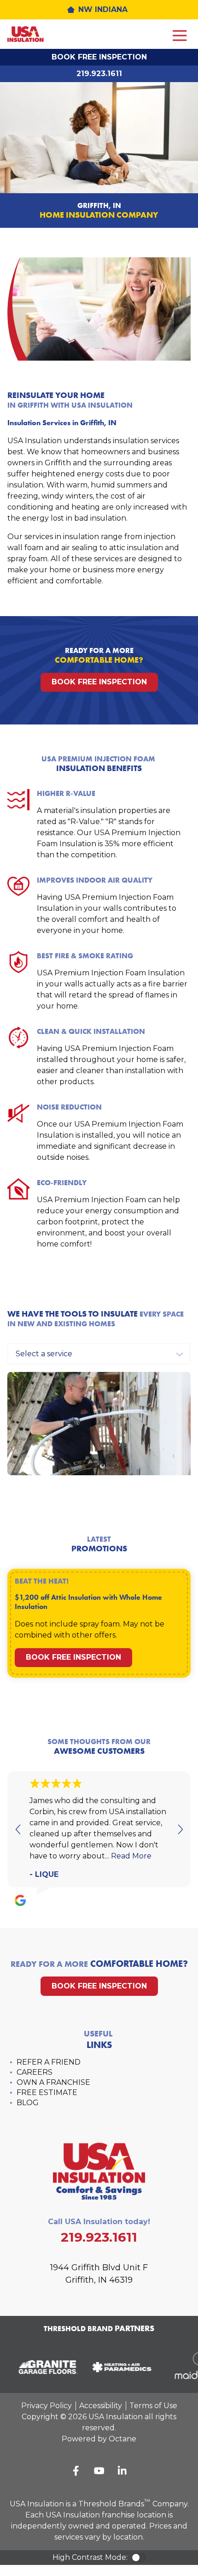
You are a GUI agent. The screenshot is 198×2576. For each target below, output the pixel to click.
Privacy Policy (47, 2406)
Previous (18, 1829)
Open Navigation (180, 36)
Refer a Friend (49, 2062)
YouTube (99, 2471)
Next (180, 1829)
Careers (35, 2072)
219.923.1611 (99, 74)
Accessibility (101, 2406)
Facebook (76, 2471)
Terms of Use (153, 2406)
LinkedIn (122, 2471)
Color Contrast (139, 2558)
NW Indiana (103, 9)
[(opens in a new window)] (45, 2367)
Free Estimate (47, 2092)
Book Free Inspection (99, 57)
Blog (28, 2103)
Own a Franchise (53, 2082)
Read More (131, 1856)
